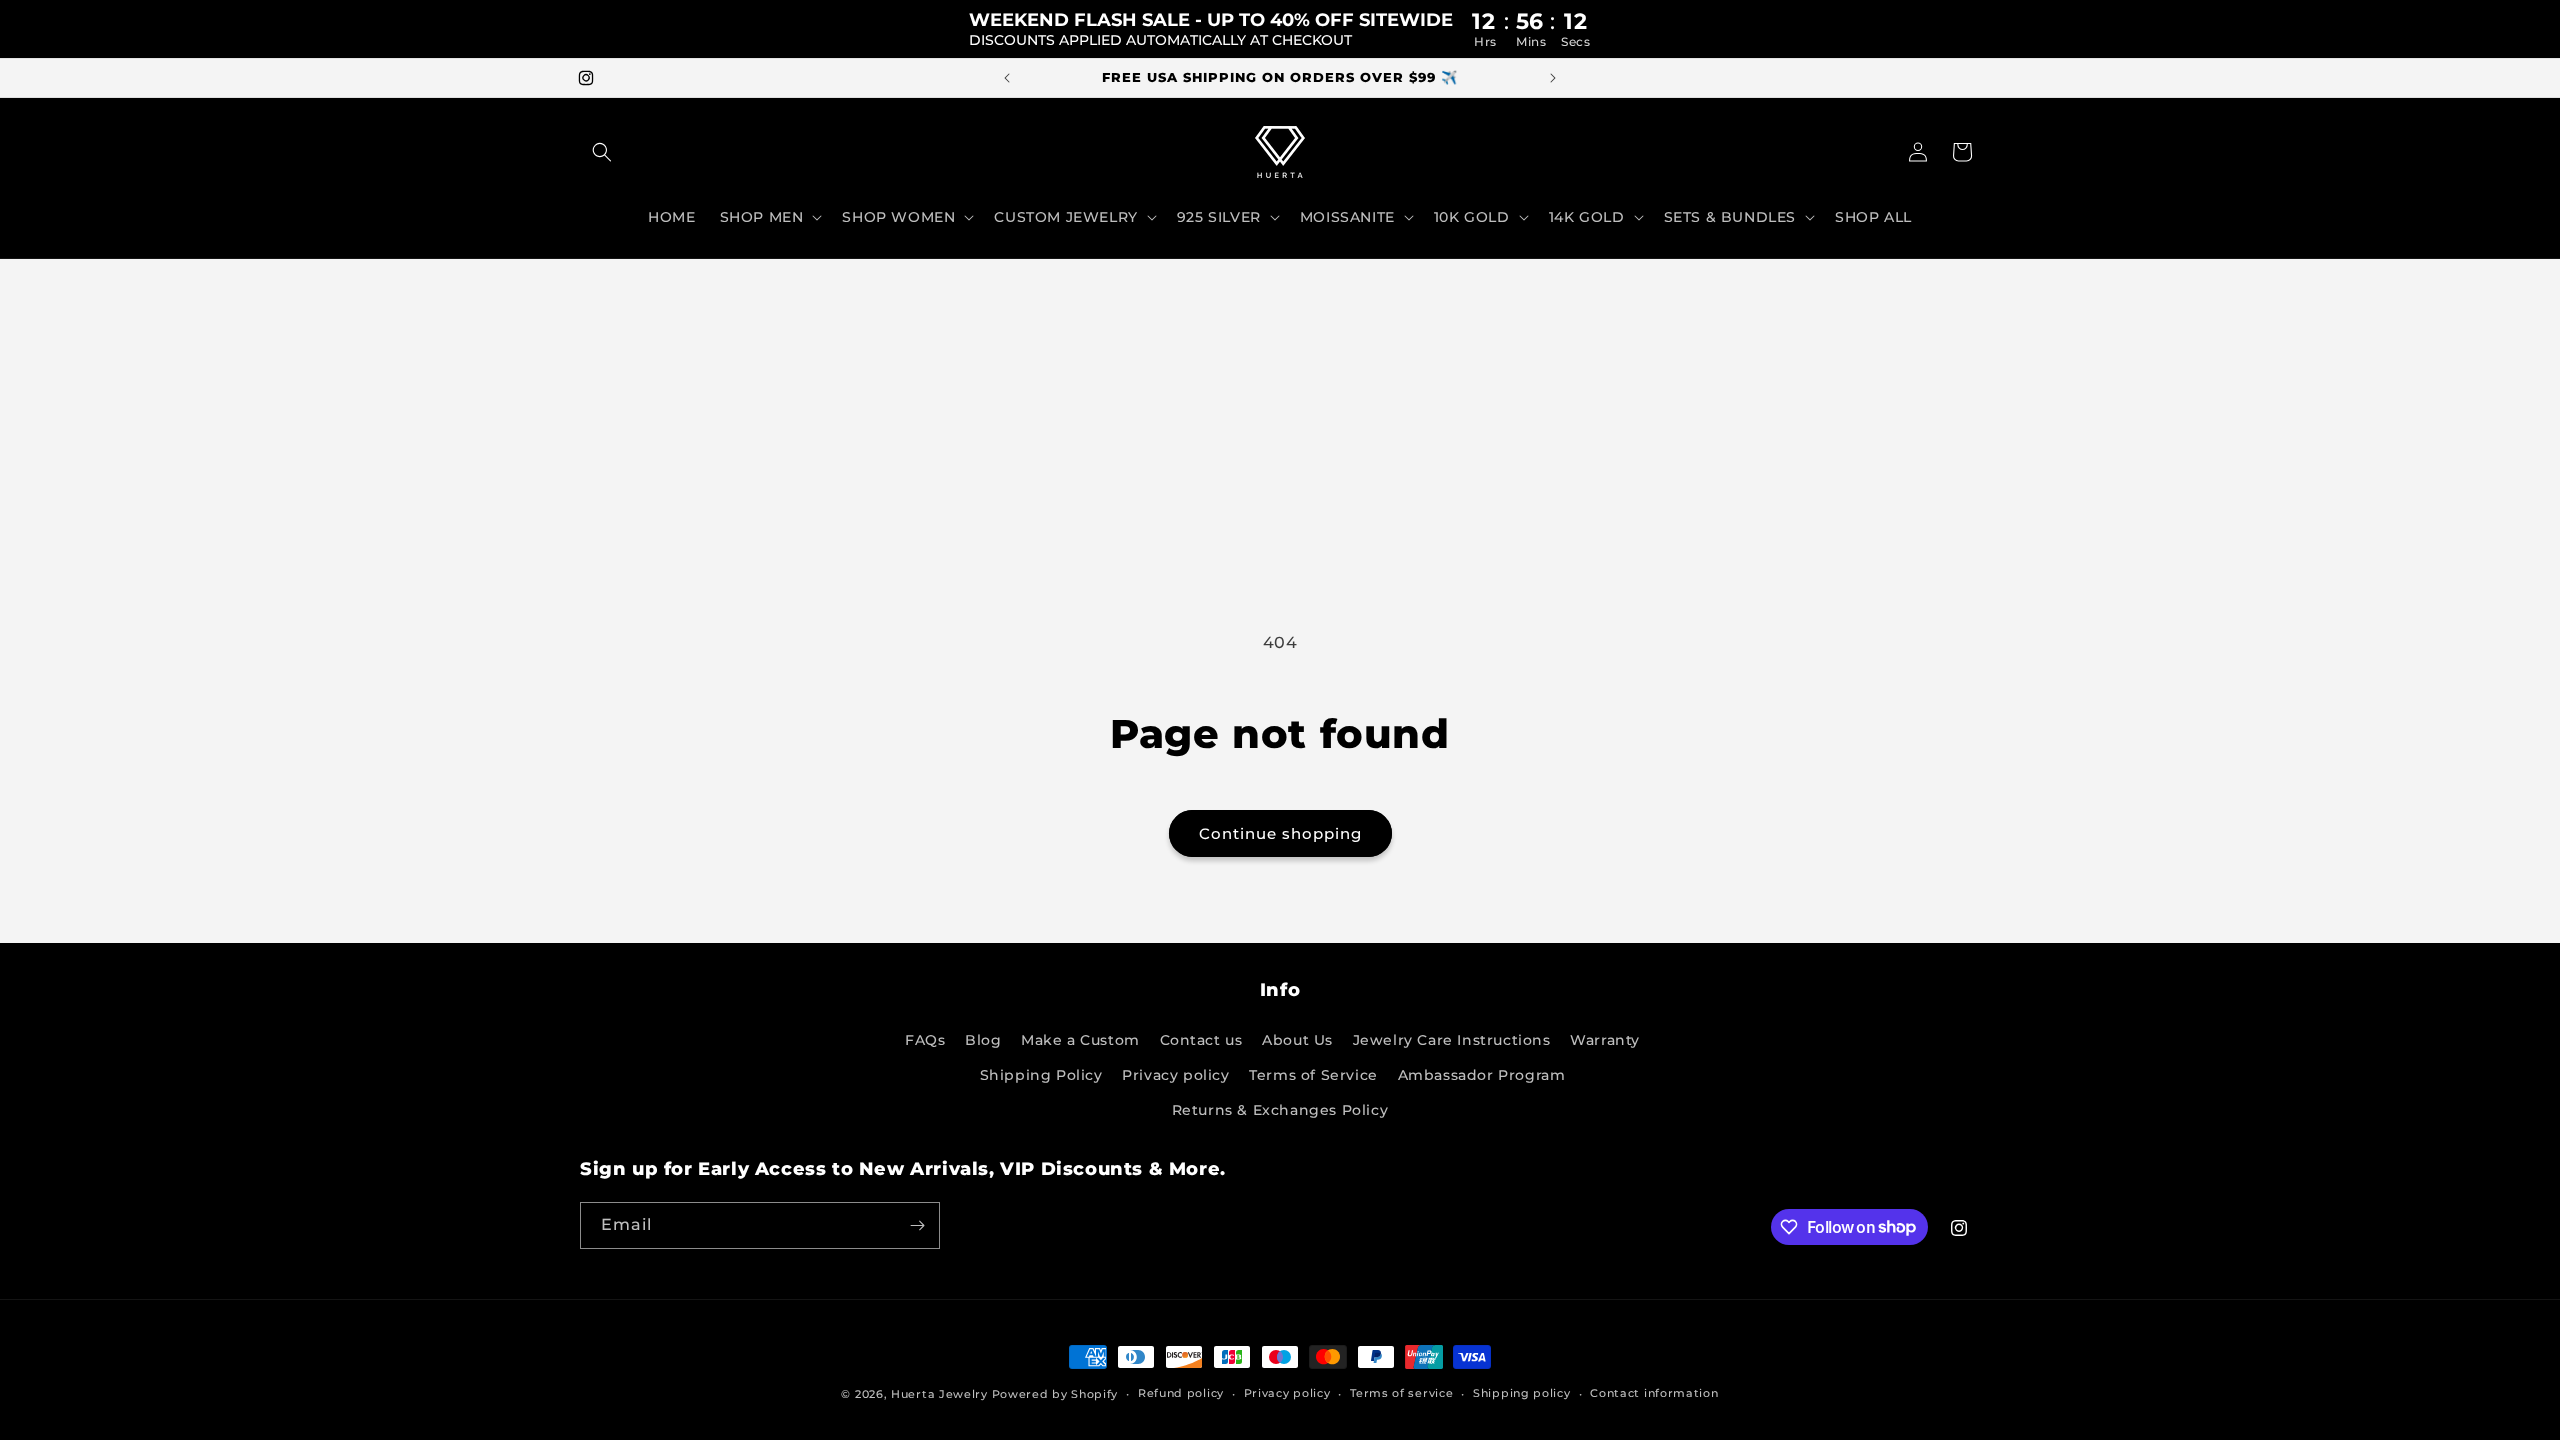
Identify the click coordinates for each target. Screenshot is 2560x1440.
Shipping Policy (1041, 1075)
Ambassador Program (1482, 1075)
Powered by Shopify (1055, 1394)
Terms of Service (1313, 1075)
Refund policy (1181, 1393)
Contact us (1201, 1040)
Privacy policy (1175, 1075)
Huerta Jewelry (939, 1394)
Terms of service (1401, 1393)
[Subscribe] (917, 1225)
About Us (1297, 1040)
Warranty (1605, 1040)
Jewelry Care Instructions (1452, 1040)
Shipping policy (1522, 1393)
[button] (602, 152)
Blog (983, 1040)
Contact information (1654, 1393)
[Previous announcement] (1007, 78)
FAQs (925, 1040)
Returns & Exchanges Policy (1280, 1110)
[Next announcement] (1553, 78)
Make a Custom (1080, 1040)
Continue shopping (1280, 833)
